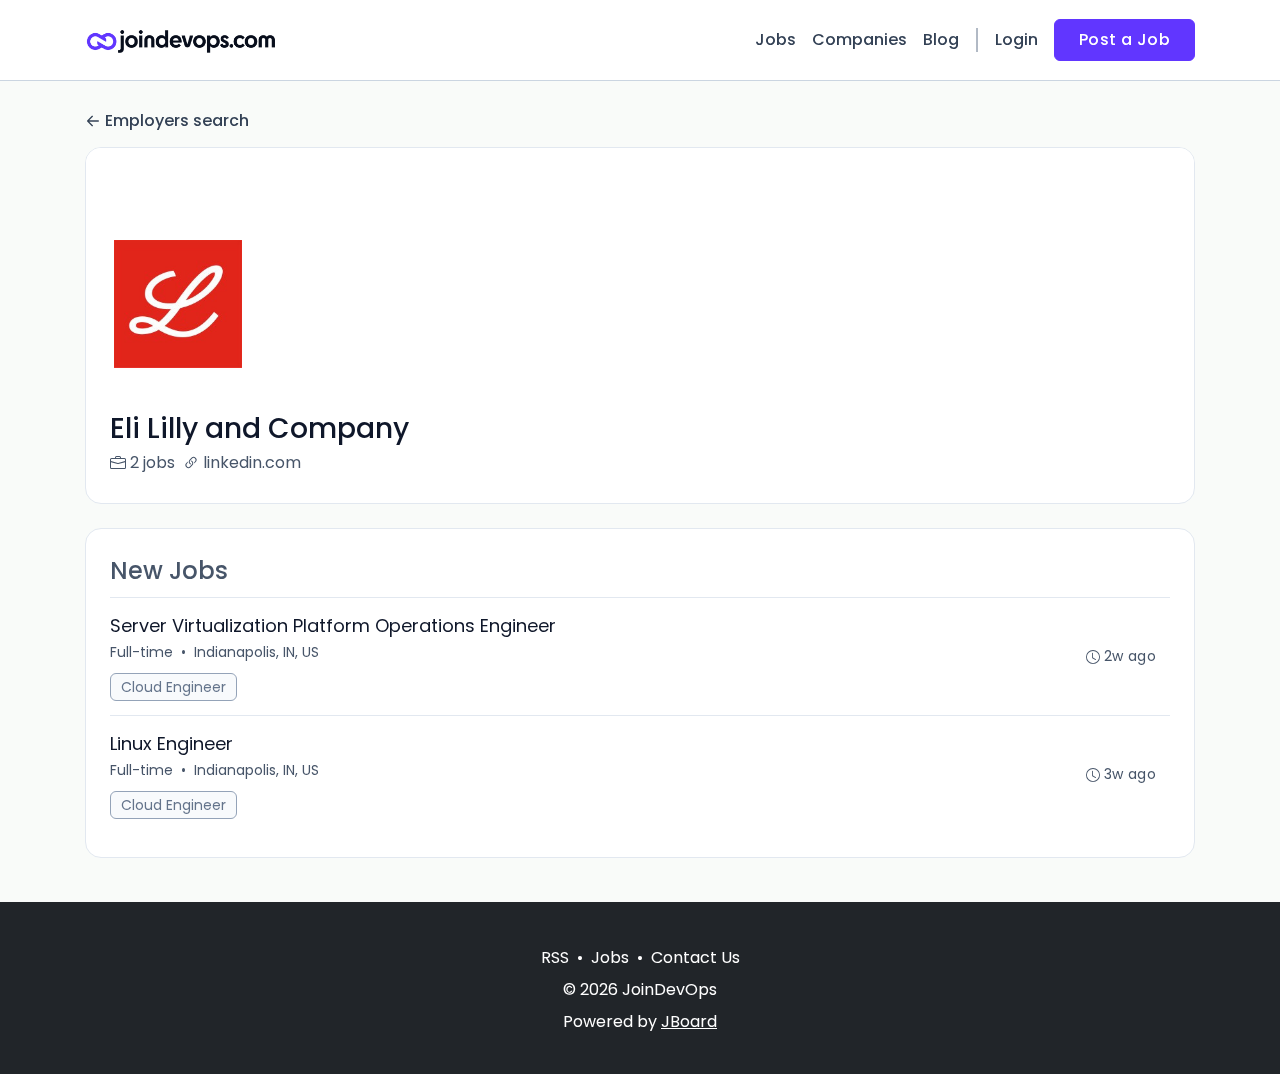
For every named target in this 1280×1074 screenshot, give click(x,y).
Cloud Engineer (173, 687)
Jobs (775, 39)
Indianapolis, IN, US (256, 652)
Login (1016, 39)
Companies (859, 39)
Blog (941, 39)
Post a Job (1124, 39)
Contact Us (695, 957)
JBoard (689, 1021)
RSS (555, 957)
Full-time (141, 652)
